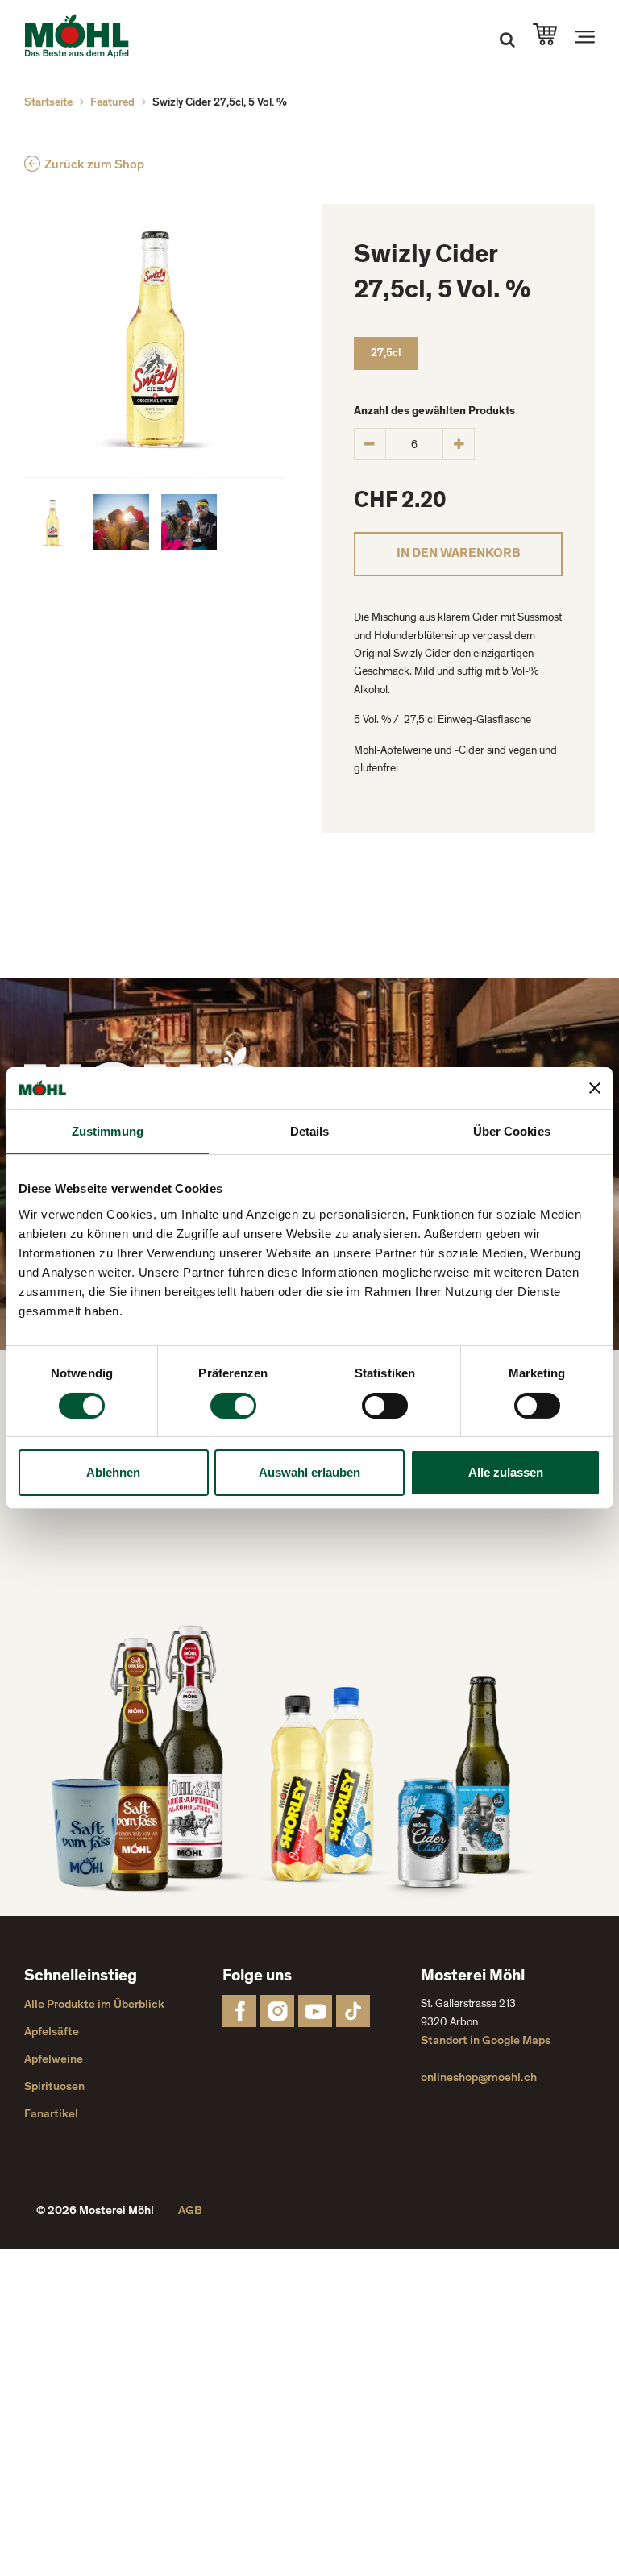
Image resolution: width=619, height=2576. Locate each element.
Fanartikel (51, 2114)
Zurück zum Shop (94, 164)
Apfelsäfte (52, 2032)
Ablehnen (113, 1472)
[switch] (233, 1406)
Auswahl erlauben (309, 1472)
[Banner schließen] (595, 1088)
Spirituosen (54, 2086)
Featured (112, 102)
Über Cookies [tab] (512, 1131)
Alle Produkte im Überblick (94, 2004)
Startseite (48, 102)
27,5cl (386, 353)
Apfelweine (54, 2059)
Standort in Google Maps (486, 2040)
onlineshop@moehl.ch (479, 2077)
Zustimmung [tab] (108, 1131)
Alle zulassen (506, 1472)
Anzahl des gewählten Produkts (434, 411)
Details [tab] (310, 1131)
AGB (190, 2210)
